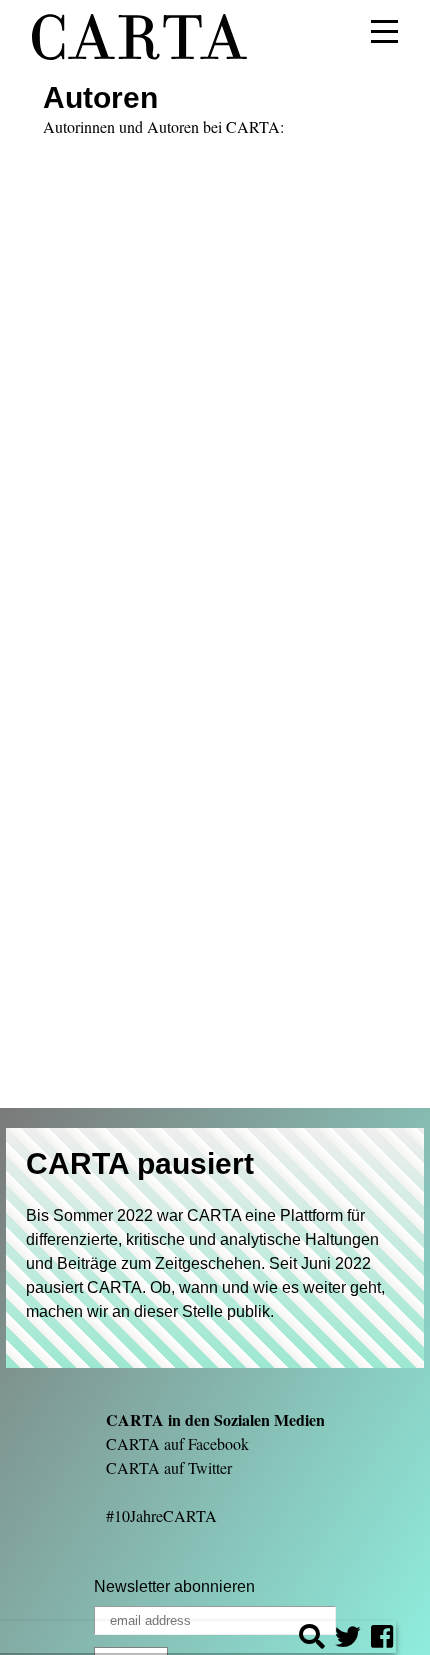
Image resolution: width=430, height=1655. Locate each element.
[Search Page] (312, 1639)
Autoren (100, 97)
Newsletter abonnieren (174, 1586)
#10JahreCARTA (161, 1515)
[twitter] (348, 1639)
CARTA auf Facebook (177, 1443)
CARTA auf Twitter (169, 1467)
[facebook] (382, 1639)
